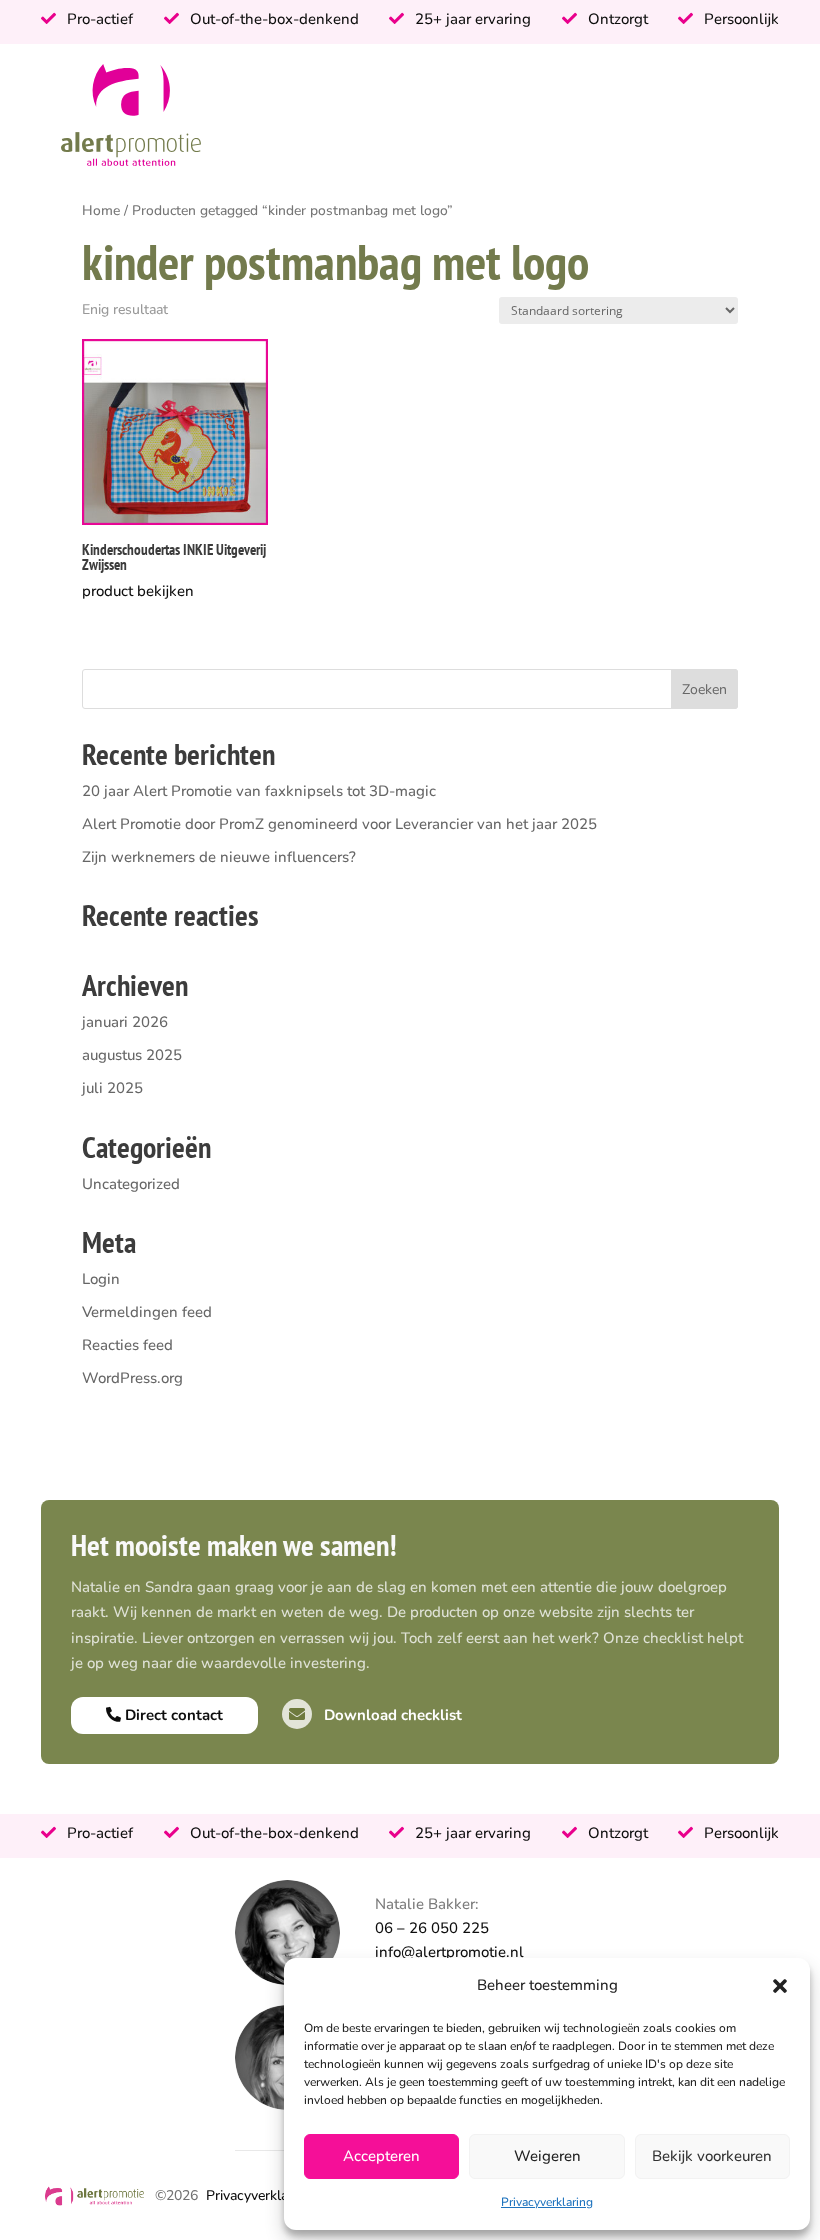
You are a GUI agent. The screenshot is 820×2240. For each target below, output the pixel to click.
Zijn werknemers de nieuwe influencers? (219, 857)
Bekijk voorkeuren (712, 2156)
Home (101, 210)
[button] (780, 1986)
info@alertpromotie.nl (449, 1952)
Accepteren (381, 2156)
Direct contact (172, 1715)
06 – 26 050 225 (432, 1928)
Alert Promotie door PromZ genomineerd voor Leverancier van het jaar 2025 (339, 824)
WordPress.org (132, 1378)
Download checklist (391, 1715)
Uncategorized (131, 1184)
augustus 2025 (132, 1055)
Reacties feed (127, 1345)
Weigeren (547, 2156)
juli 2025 (112, 1088)
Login (101, 1279)
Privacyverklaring (547, 2202)
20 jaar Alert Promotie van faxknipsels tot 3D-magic (259, 791)
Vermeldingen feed (147, 1312)
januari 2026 (125, 1022)
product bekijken (138, 591)
